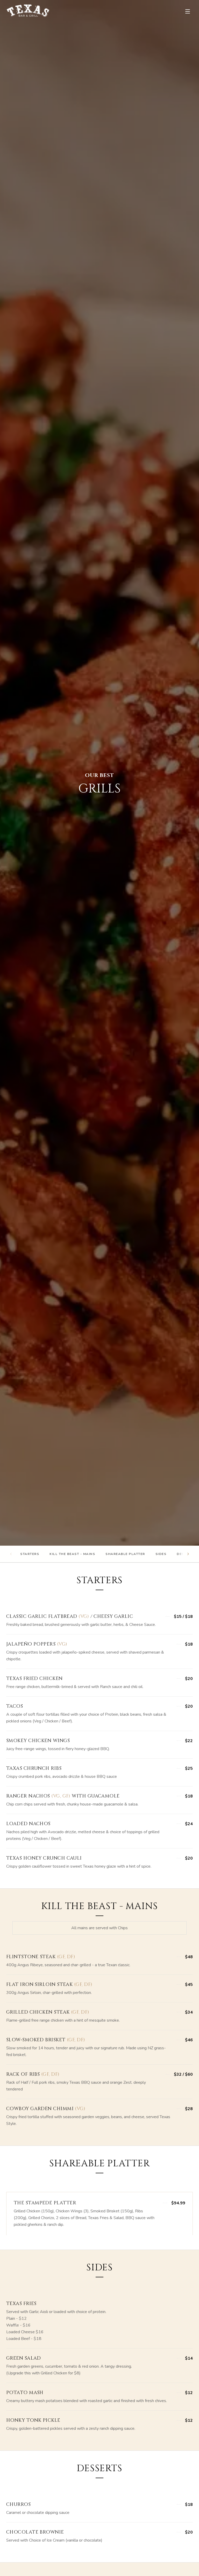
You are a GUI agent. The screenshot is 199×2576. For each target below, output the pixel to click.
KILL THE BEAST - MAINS (72, 1554)
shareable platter (125, 1554)
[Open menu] (188, 11)
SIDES (161, 1554)
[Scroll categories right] (188, 1554)
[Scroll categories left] (11, 1554)
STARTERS (30, 1554)
